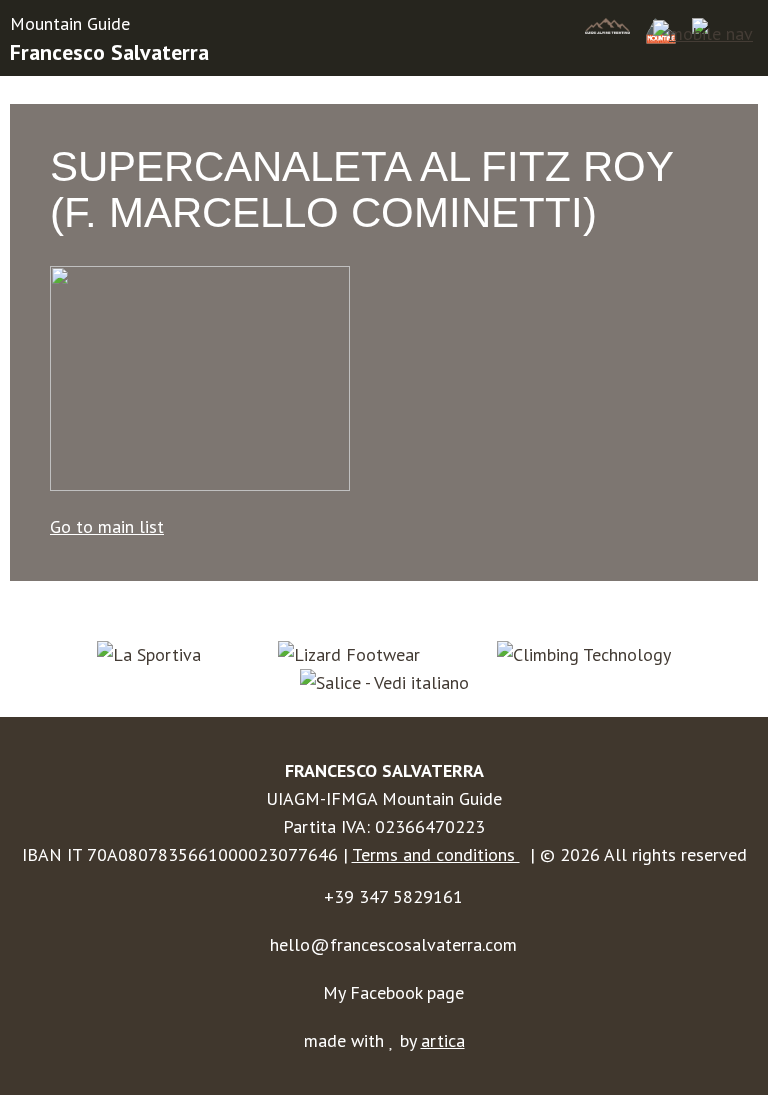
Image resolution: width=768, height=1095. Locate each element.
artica (443, 1040)
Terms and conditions (436, 854)
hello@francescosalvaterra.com (393, 944)
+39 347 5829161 (393, 896)
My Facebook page (393, 992)
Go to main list (107, 526)
